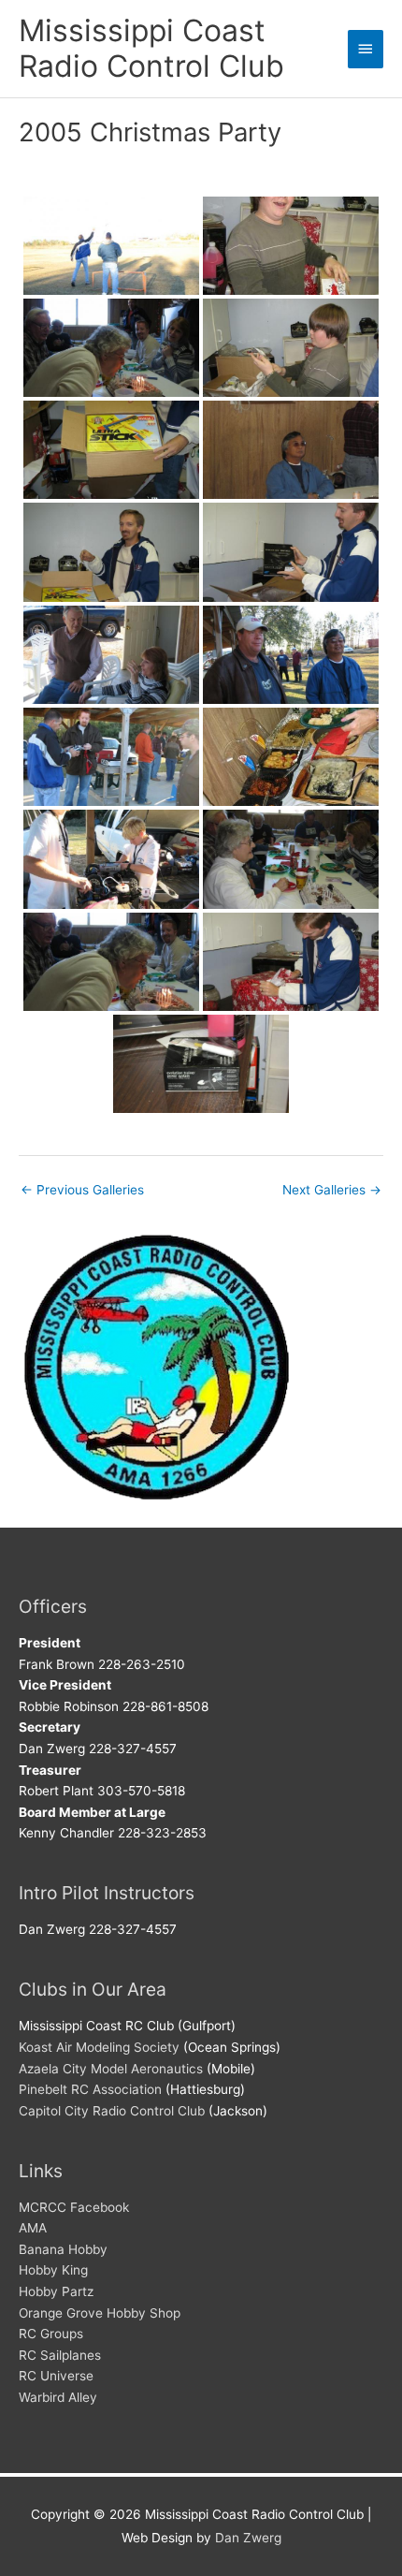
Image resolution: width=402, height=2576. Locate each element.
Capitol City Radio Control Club (112, 2111)
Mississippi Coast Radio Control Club (151, 48)
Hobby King (53, 2270)
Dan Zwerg (248, 2538)
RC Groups (51, 2334)
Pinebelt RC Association (90, 2089)
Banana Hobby (63, 2249)
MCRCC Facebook (74, 2207)
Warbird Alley (58, 2397)
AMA (33, 2228)
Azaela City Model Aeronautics (111, 2069)
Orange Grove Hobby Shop (100, 2313)
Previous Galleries (82, 1190)
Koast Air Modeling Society (99, 2047)
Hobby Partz (56, 2291)
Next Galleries (332, 1190)
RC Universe (56, 2376)
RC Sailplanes (60, 2355)
